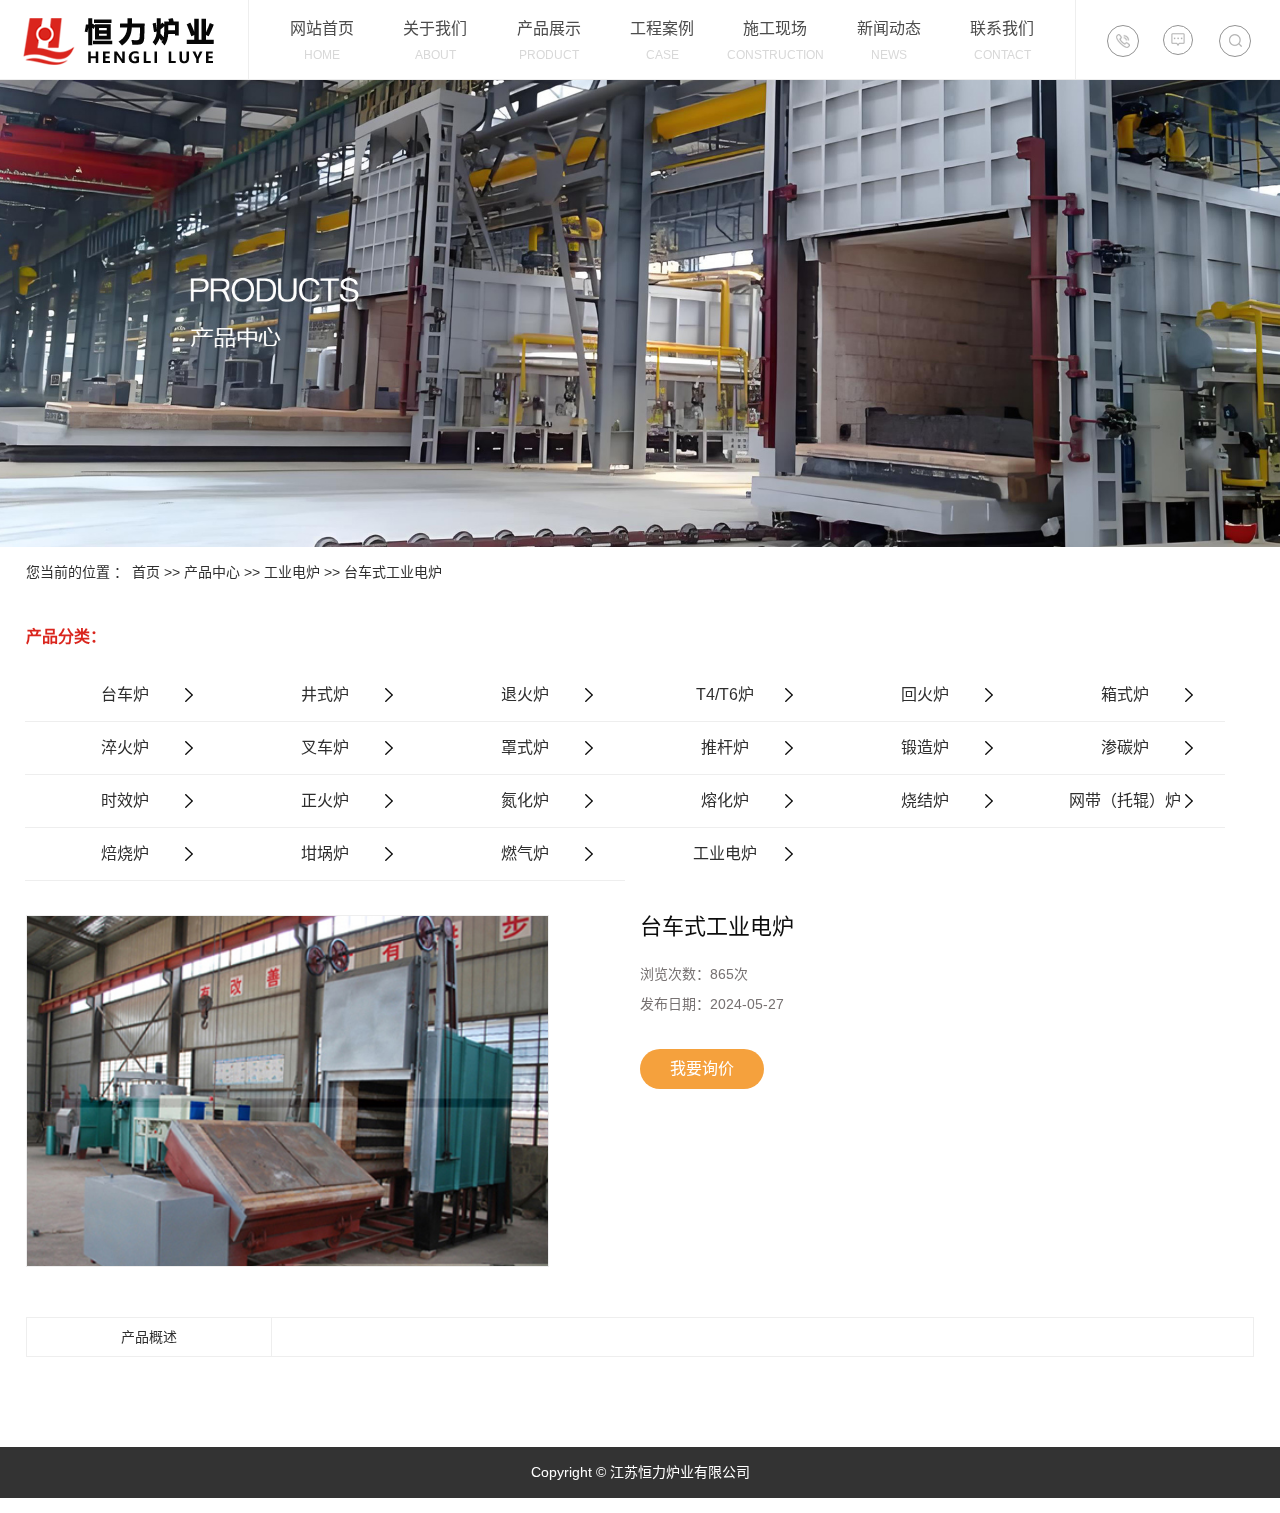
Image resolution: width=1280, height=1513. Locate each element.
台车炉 (125, 694)
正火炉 (325, 800)
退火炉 (525, 694)
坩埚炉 (325, 853)
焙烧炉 (125, 853)
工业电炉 (292, 572)
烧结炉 (925, 800)
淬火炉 (125, 747)
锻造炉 (925, 747)
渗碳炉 (1125, 747)
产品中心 (212, 572)
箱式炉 (1125, 694)
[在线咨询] (1178, 40)
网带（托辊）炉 (1125, 800)
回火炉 (925, 694)
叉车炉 (325, 747)
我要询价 (702, 1068)
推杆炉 (725, 747)
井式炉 (325, 694)
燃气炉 (525, 853)
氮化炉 (525, 800)
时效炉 (125, 800)
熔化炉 (725, 800)
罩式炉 (525, 747)
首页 (146, 572)
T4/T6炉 (725, 694)
